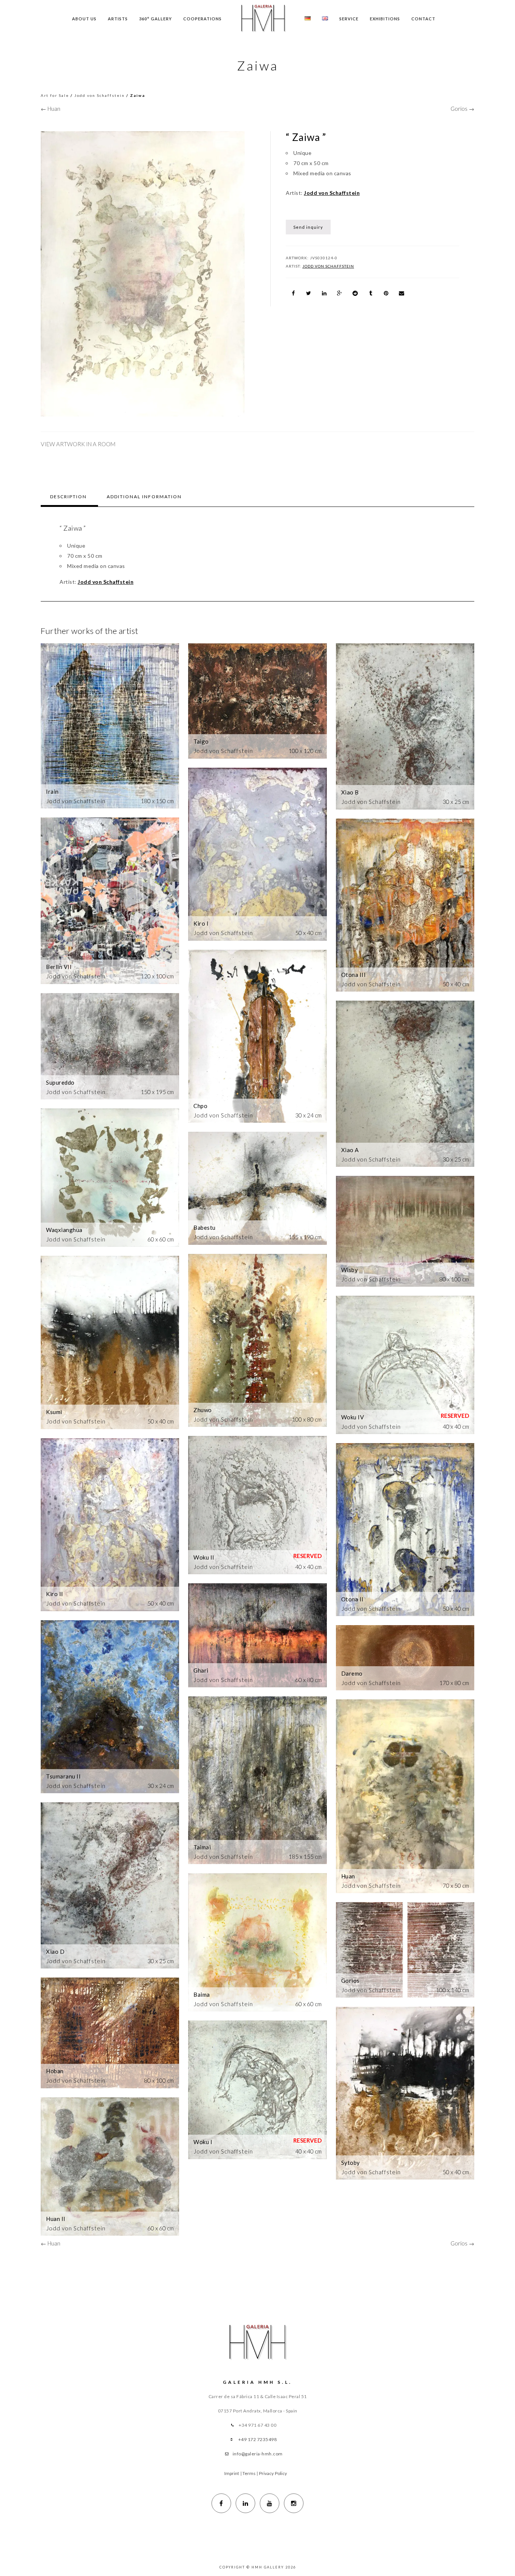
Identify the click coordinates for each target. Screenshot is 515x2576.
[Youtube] (270, 2503)
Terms (249, 2473)
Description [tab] (68, 497)
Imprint (232, 2473)
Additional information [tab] (144, 497)
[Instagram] (294, 2503)
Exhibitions (385, 19)
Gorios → (462, 109)
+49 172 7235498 (258, 2439)
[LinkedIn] (245, 2503)
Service (349, 19)
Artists (118, 19)
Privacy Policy (273, 2473)
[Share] (293, 293)
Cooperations (202, 19)
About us (84, 19)
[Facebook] (221, 2503)
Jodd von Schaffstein (100, 95)
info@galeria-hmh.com (258, 2454)
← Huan (51, 109)
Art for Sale (55, 95)
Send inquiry (308, 227)
